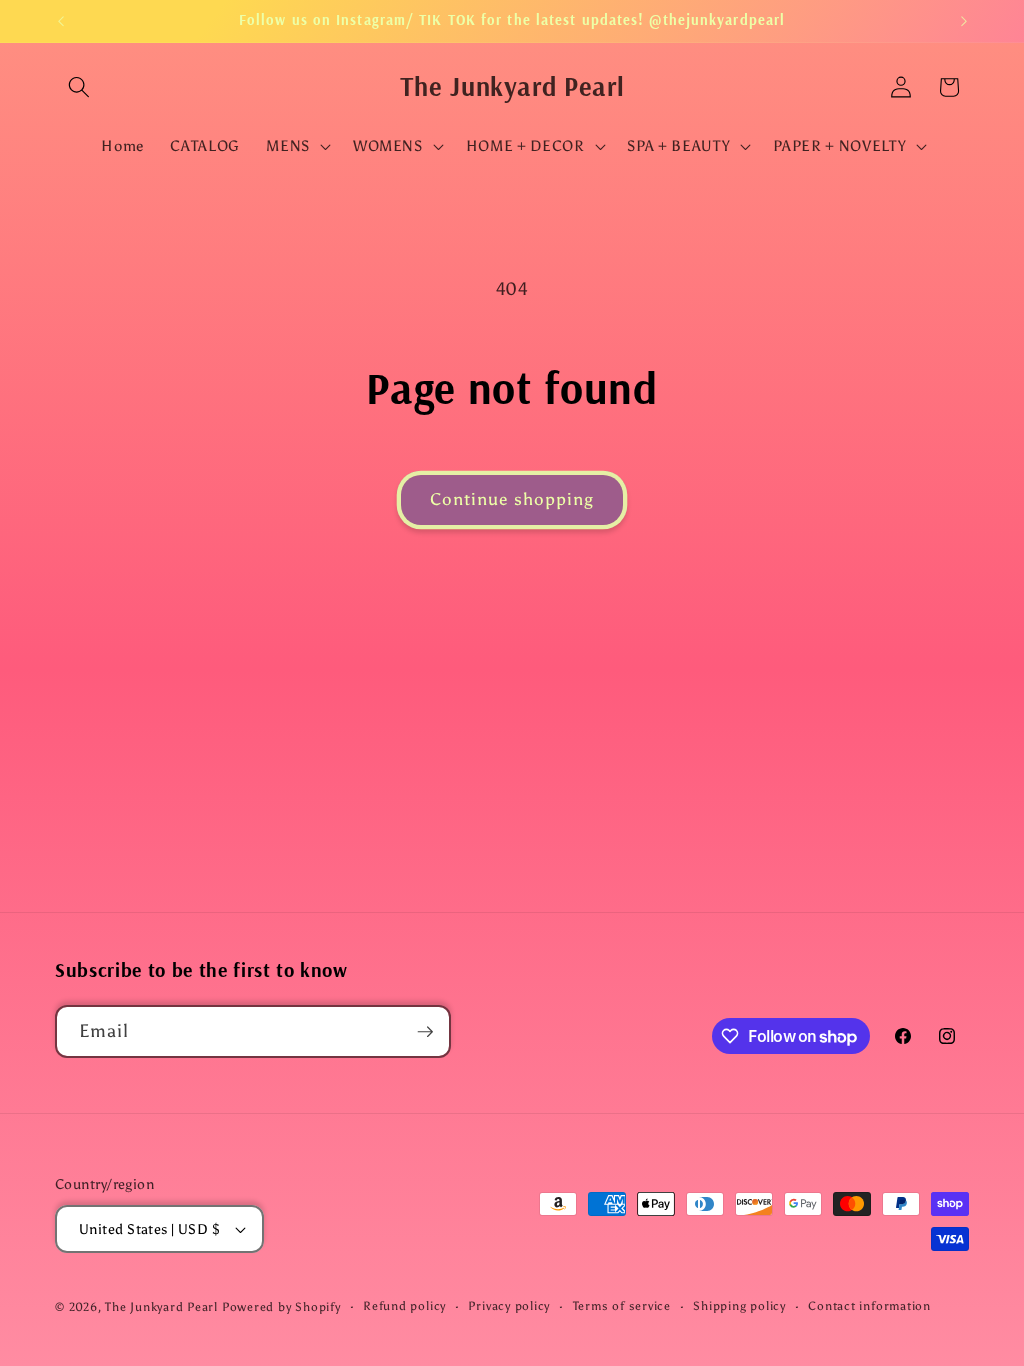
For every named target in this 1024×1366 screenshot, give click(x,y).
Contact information (869, 1306)
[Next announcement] (964, 21)
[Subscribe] (425, 1032)
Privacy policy (509, 1306)
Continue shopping (512, 499)
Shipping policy (739, 1306)
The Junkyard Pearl (161, 1307)
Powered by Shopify (281, 1307)
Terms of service (622, 1306)
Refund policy (404, 1306)
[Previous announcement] (61, 21)
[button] (79, 87)
